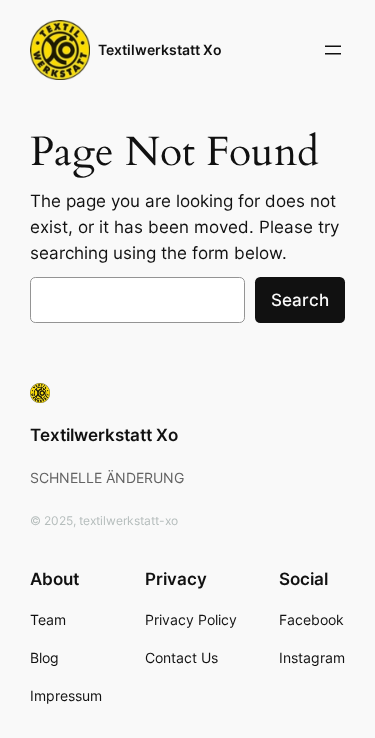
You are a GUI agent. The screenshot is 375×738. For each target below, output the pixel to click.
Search (300, 300)
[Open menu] (333, 50)
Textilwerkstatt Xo (160, 49)
